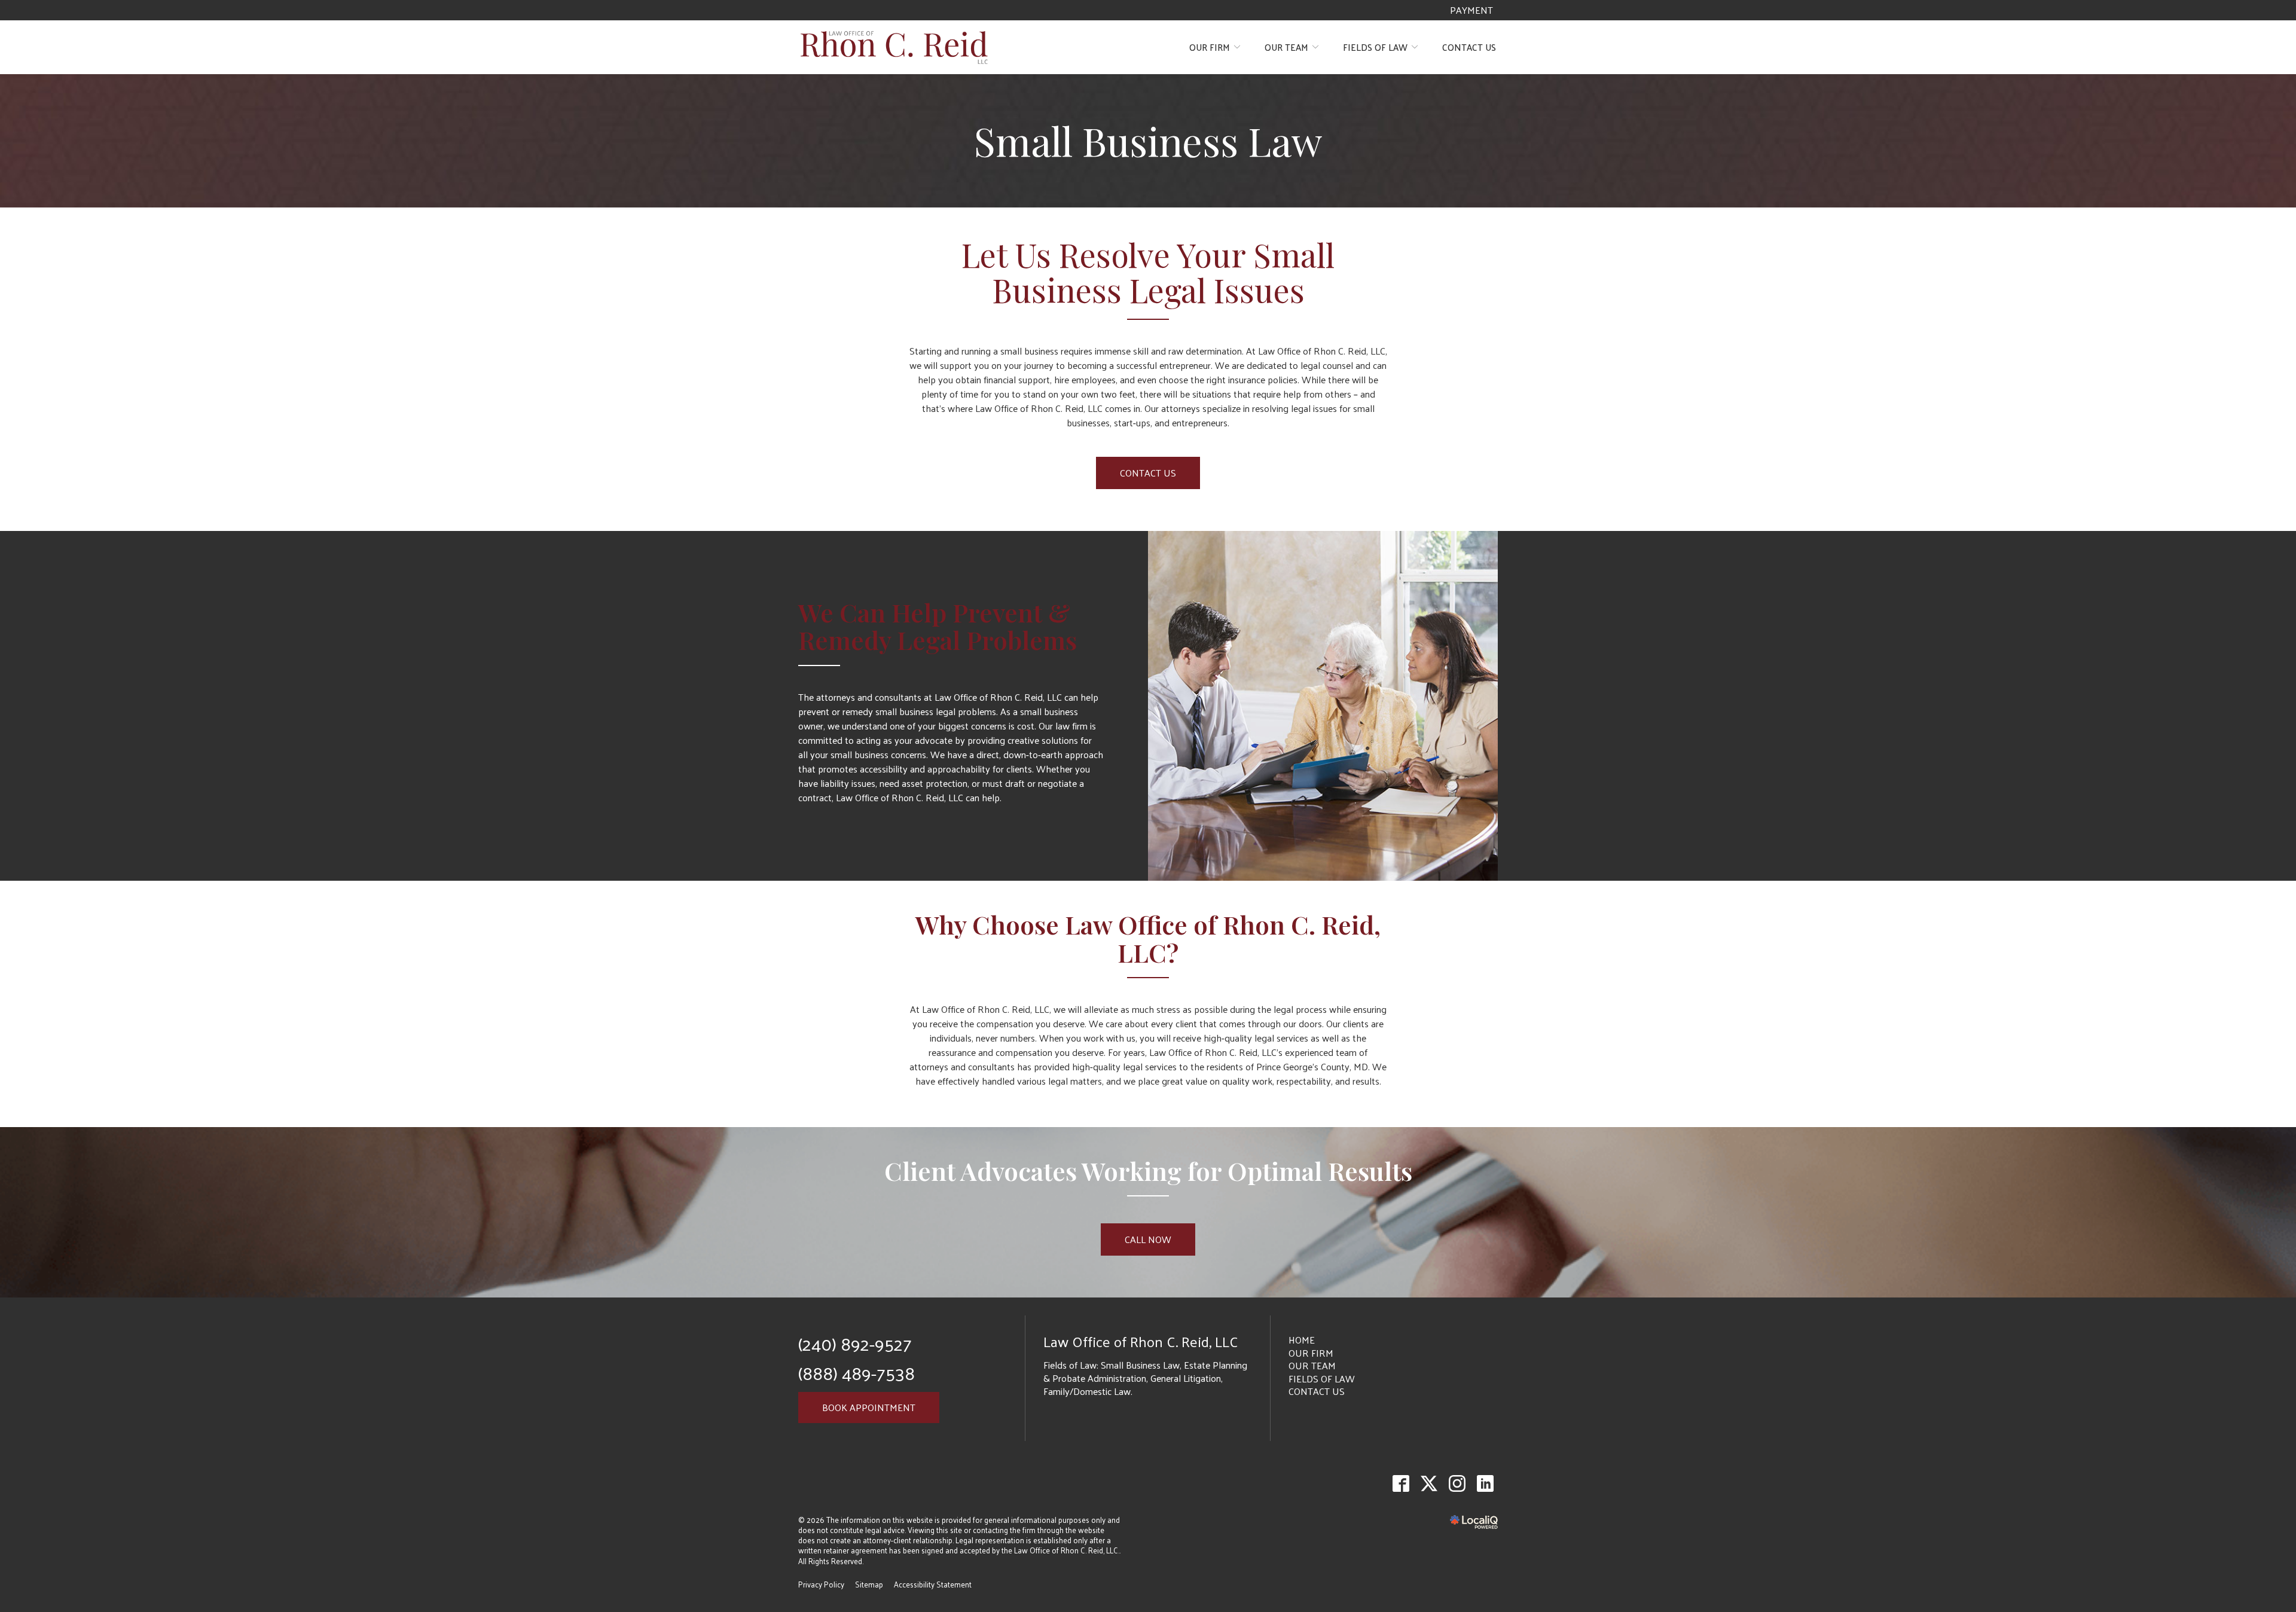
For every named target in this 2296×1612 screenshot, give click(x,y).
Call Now (1148, 1239)
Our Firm (1210, 47)
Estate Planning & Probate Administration (1145, 1371)
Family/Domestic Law (1087, 1391)
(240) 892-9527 (855, 1343)
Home (1302, 1340)
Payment (1471, 10)
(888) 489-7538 (857, 1373)
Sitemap (869, 1584)
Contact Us (1469, 47)
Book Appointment (869, 1407)
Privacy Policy (821, 1584)
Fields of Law (1375, 47)
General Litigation (1186, 1378)
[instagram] (1457, 1484)
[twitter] (1429, 1484)
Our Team (1286, 47)
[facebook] (1401, 1484)
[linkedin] (1485, 1484)
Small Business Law (1148, 141)
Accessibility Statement (933, 1584)
